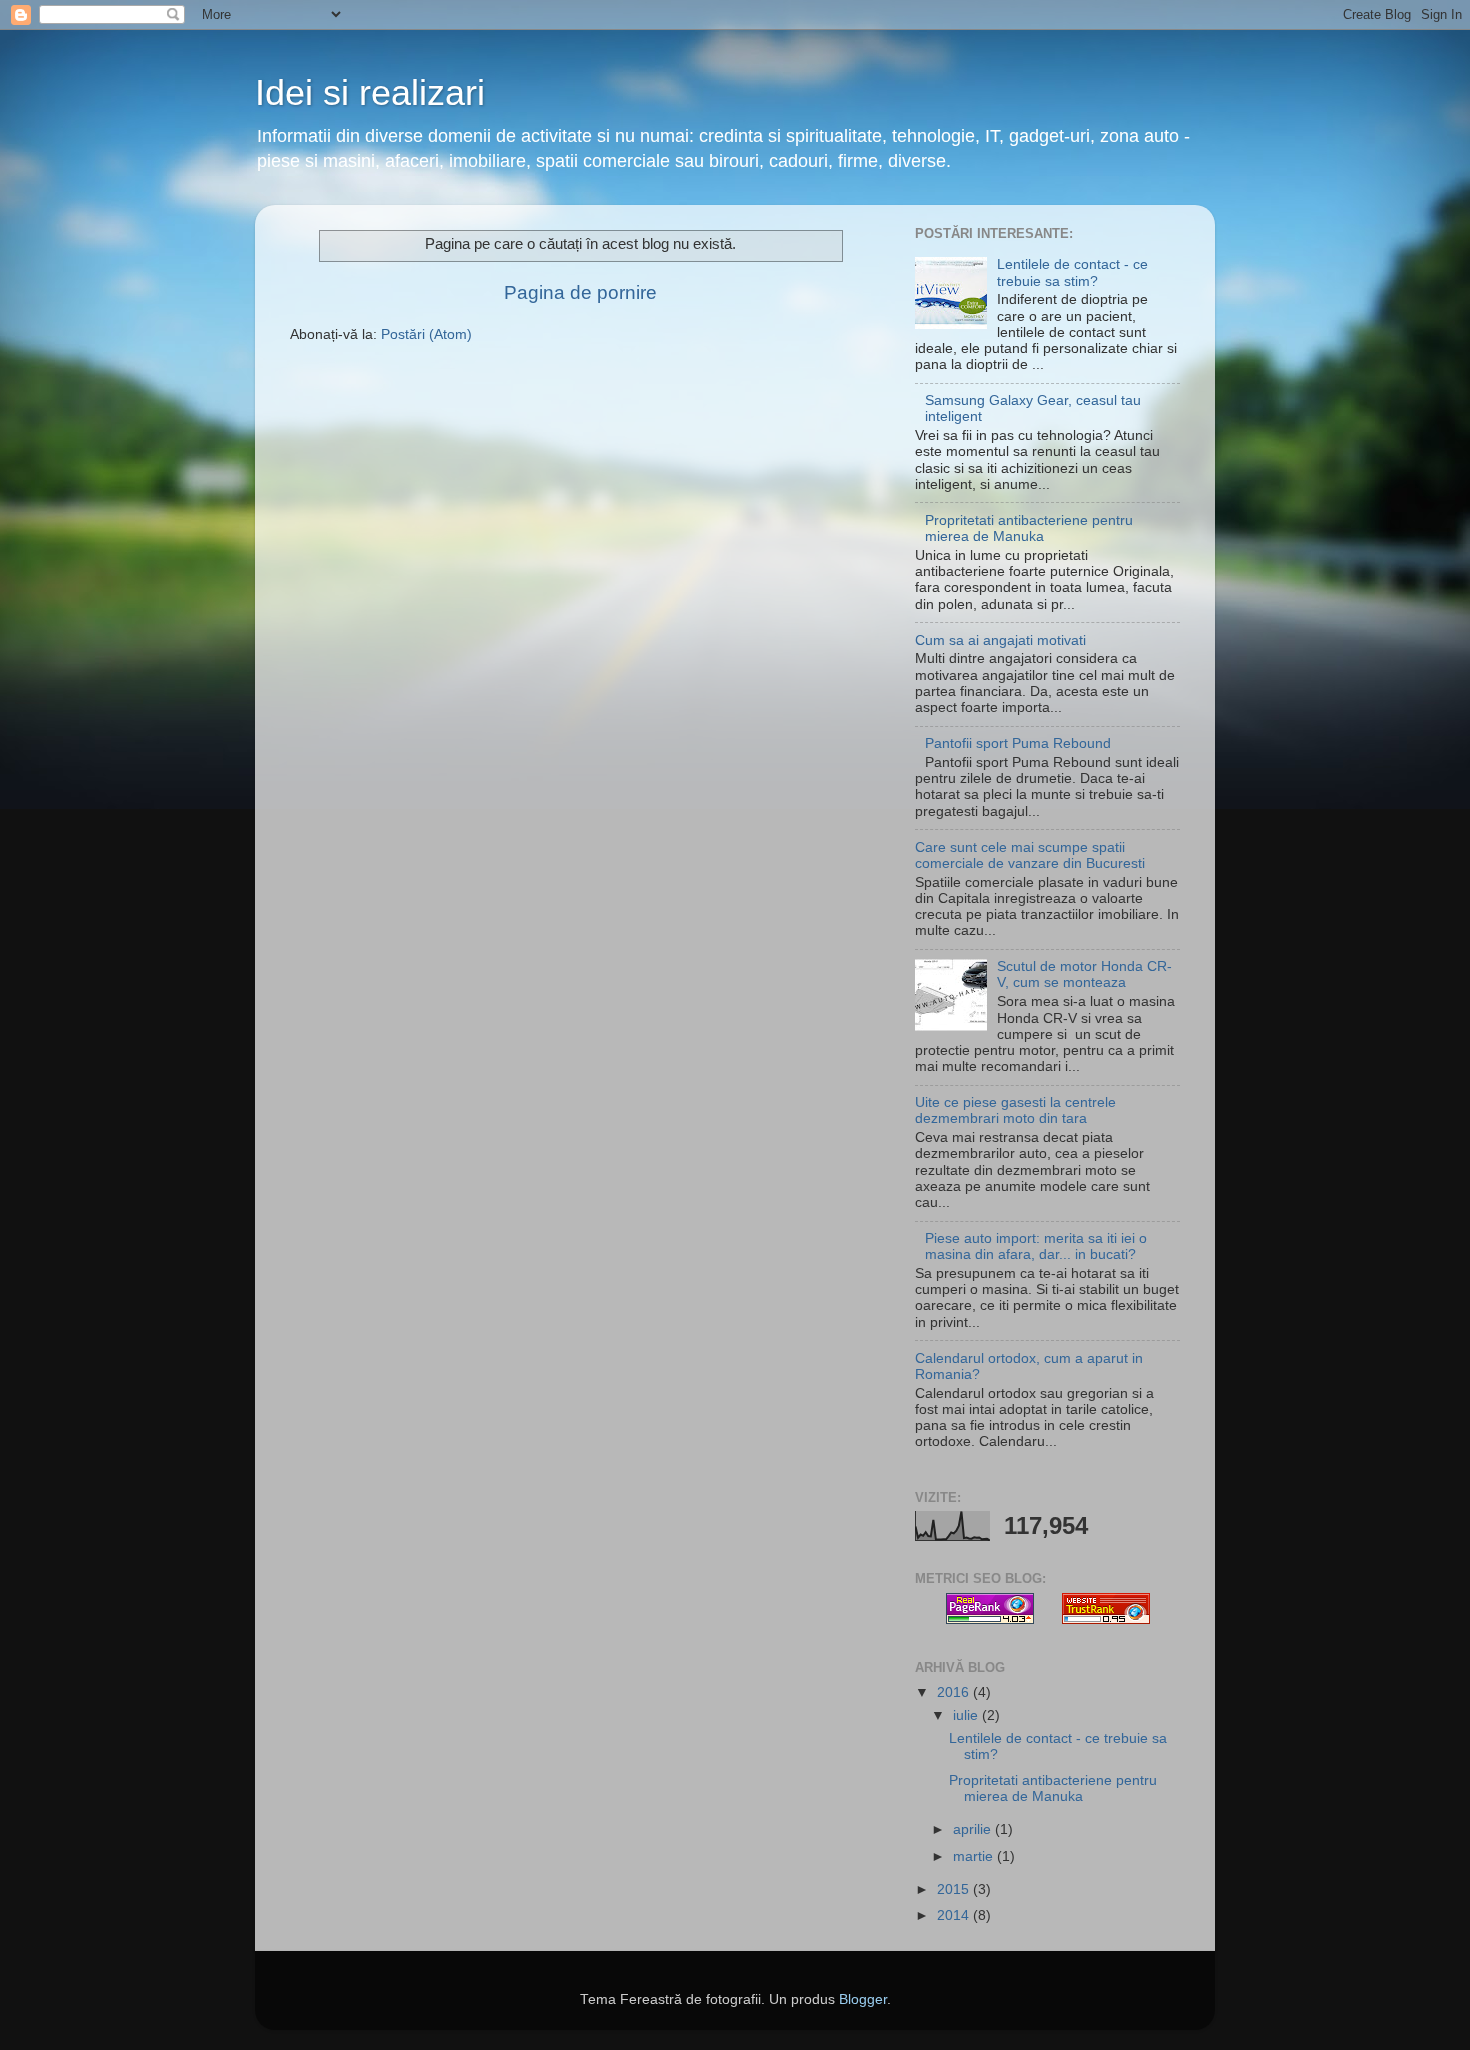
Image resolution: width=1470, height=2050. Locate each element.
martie (975, 1856)
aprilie (974, 1829)
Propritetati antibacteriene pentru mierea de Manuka (1029, 528)
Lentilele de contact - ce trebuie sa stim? (1072, 272)
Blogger (863, 1999)
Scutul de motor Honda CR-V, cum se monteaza (1084, 974)
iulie (967, 1715)
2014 (955, 1915)
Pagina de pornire (580, 292)
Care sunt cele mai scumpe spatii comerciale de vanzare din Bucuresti (1030, 855)
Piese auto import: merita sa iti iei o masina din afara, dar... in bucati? (1036, 1246)
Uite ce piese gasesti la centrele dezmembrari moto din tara (1015, 1110)
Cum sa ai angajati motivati (1000, 640)
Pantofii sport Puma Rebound (1018, 743)
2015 (955, 1889)
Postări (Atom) (426, 334)
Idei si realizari (370, 92)
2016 (955, 1692)
